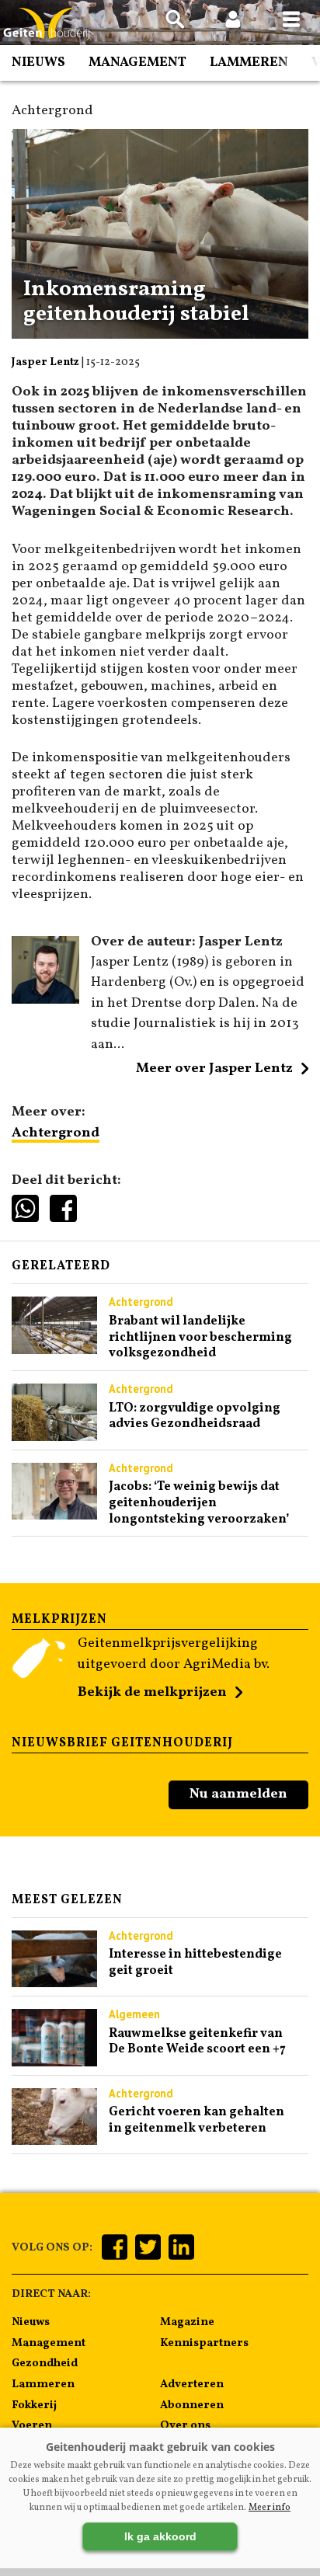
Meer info (270, 2508)
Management (137, 63)
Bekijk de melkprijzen (152, 1692)
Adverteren (192, 2384)
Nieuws (38, 63)
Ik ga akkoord (160, 2536)
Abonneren (192, 2405)
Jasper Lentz (45, 362)
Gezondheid (45, 2363)
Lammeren (249, 63)
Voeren (32, 2425)
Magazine (187, 2322)
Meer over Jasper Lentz (214, 1069)
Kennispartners (204, 2343)
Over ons (185, 2425)
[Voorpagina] (47, 24)
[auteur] (45, 1000)
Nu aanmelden (238, 1794)
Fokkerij (34, 2405)
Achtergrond (56, 1133)
